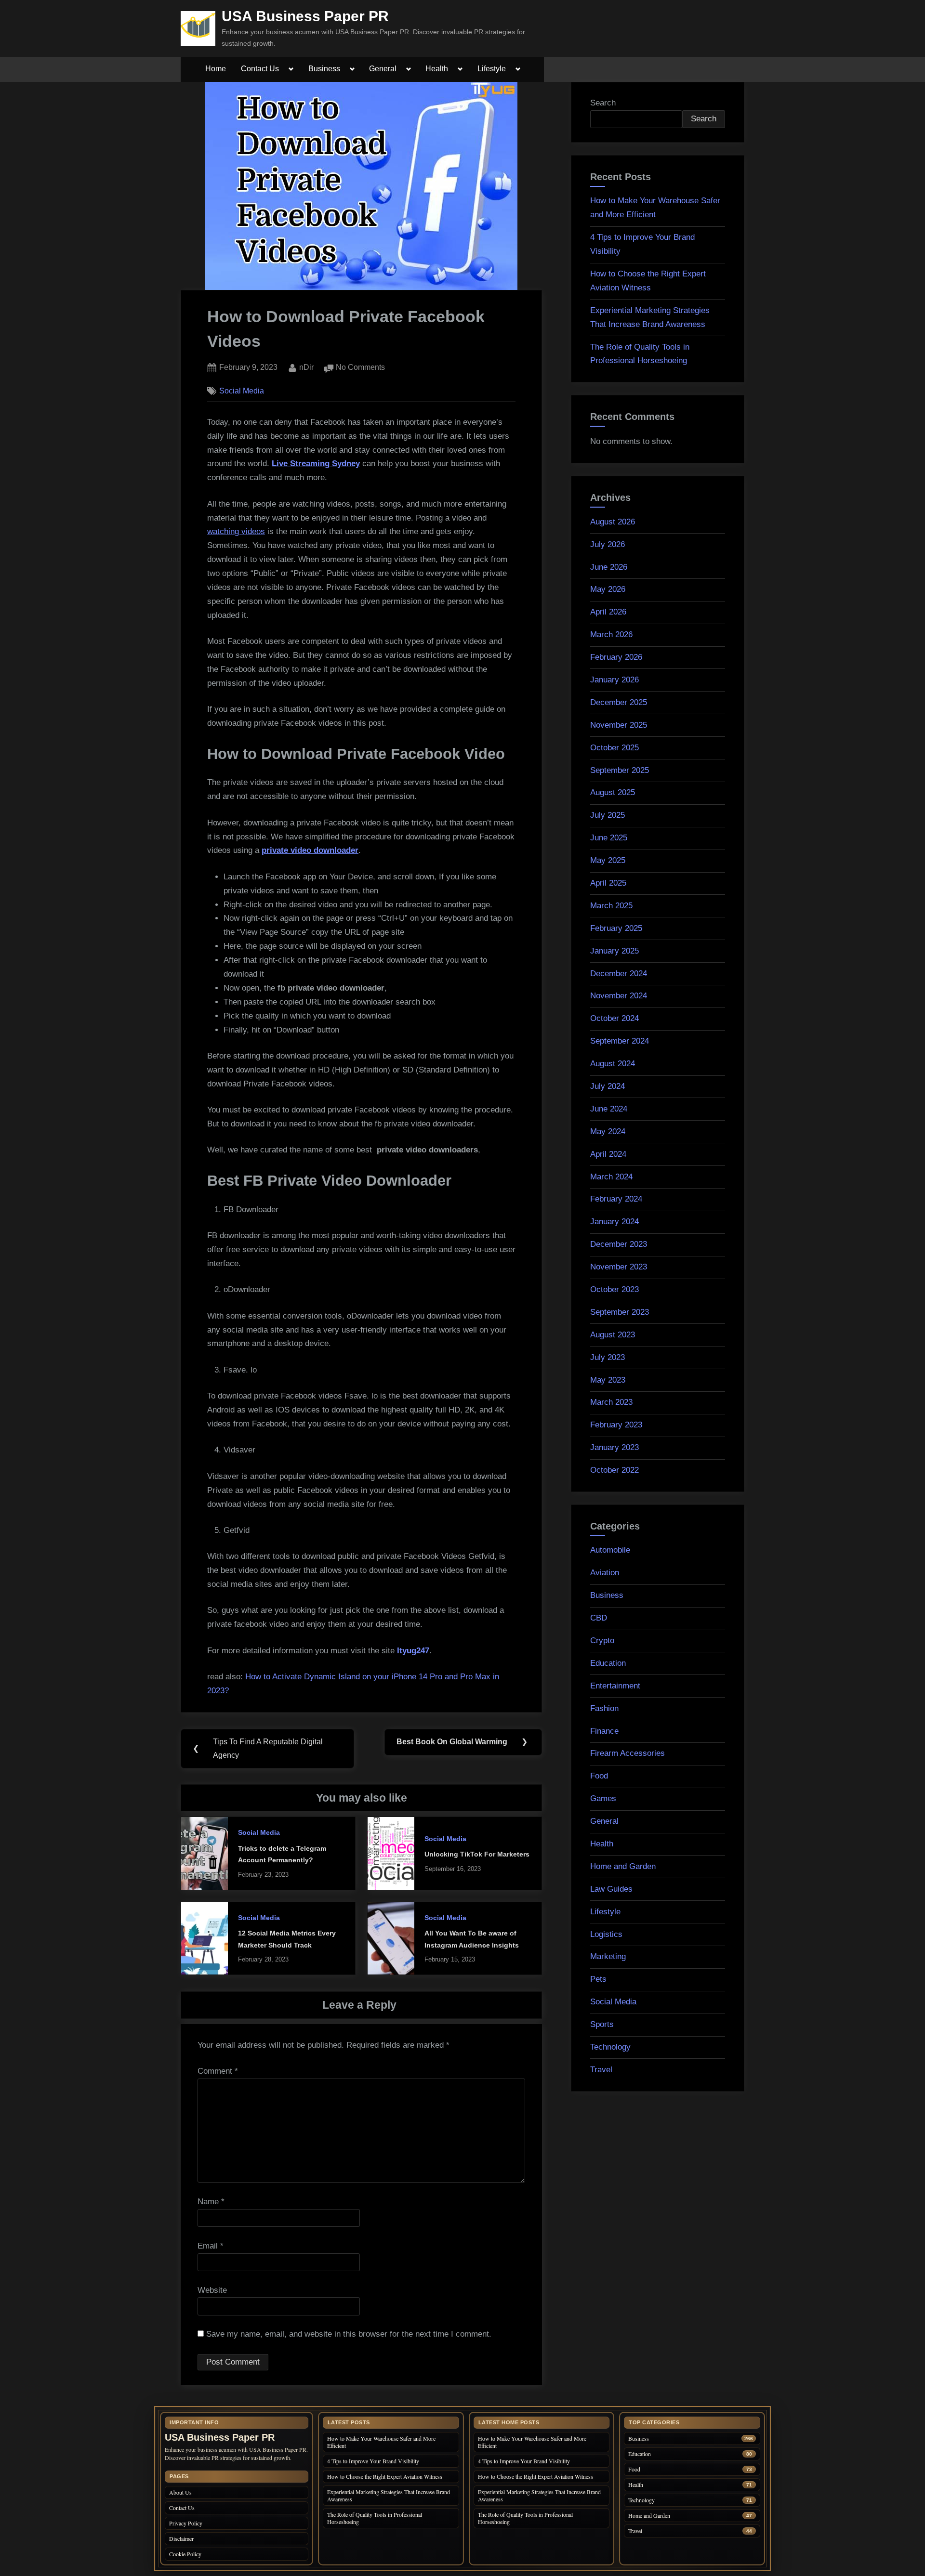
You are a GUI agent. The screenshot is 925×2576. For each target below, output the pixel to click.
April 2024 (608, 1154)
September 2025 (620, 770)
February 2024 (616, 1199)
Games (603, 1798)
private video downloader (310, 850)
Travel (601, 2070)
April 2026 (608, 612)
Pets (598, 1979)
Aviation (605, 1573)
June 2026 (609, 567)
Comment (218, 2071)
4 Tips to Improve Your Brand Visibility (374, 2461)
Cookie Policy (185, 2554)
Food (599, 1776)
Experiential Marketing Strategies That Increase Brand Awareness (389, 2495)
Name (211, 2202)
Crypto (602, 1641)
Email (211, 2246)
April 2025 (608, 883)
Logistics (606, 1934)
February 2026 (616, 657)
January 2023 (614, 1447)
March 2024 (611, 1177)
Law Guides (611, 1889)
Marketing (608, 1956)
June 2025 (609, 838)
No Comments (360, 368)
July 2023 (608, 1357)
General (383, 69)
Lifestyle (492, 69)
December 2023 (619, 1244)
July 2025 (608, 815)
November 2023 (619, 1267)
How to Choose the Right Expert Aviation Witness (385, 2476)
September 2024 (620, 1041)
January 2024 (614, 1222)
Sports (602, 2024)
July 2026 (608, 544)
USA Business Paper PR (305, 16)
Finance (604, 1731)
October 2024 (614, 1018)
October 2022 (614, 1470)
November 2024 (619, 996)
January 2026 (614, 680)
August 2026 (613, 522)
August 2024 (613, 1064)
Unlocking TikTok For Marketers (477, 1854)
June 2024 (609, 1109)
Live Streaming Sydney (316, 464)
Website (212, 2290)
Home (216, 69)
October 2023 (614, 1289)
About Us (180, 2492)
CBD (599, 1618)
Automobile (610, 1550)
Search (603, 103)
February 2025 (616, 928)
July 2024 (608, 1086)
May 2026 (608, 589)
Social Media (242, 391)
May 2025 (608, 860)
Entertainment (615, 1686)
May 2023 (608, 1380)
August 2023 (613, 1335)
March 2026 (611, 634)
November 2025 (619, 725)
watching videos (236, 531)
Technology (610, 2047)
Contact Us (260, 69)
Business (324, 69)
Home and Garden (623, 1866)
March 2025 (611, 906)
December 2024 (619, 974)
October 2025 (614, 748)
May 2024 (608, 1131)
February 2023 (616, 1425)
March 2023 (611, 1402)
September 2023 (620, 1312)
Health (437, 69)
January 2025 (614, 951)
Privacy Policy (186, 2523)
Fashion (604, 1708)
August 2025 (613, 792)
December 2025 (619, 702)
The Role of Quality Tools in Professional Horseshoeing (375, 2518)
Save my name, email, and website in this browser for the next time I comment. (349, 2334)
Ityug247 (413, 1651)
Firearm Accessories (628, 1753)
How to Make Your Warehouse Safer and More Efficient (381, 2442)
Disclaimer (181, 2538)
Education (608, 1663)
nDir (306, 367)
